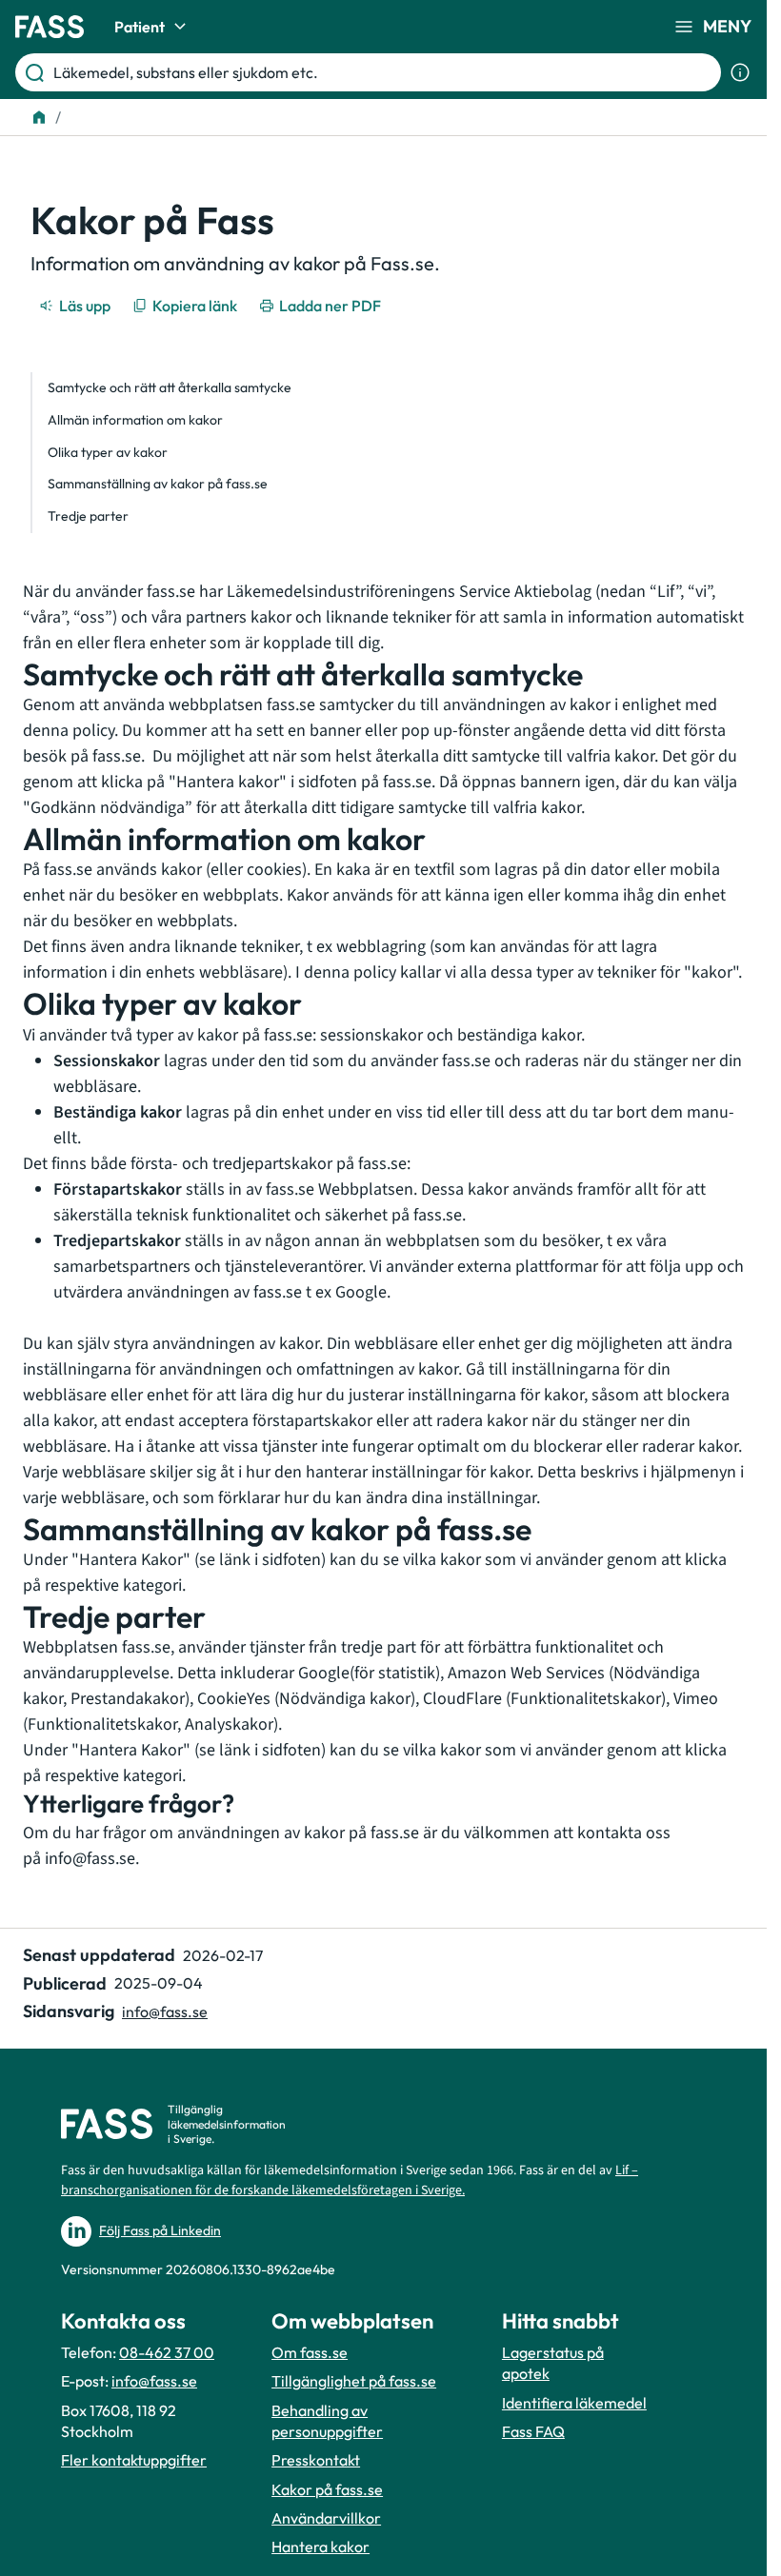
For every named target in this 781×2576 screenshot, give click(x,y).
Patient (140, 27)
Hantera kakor (320, 2546)
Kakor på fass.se (327, 2489)
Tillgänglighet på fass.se (354, 2381)
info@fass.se (90, 1859)
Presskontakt (316, 2460)
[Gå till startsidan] (50, 27)
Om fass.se (310, 2352)
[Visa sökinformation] (740, 72)
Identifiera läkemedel (574, 2403)
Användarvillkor (326, 2518)
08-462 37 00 (167, 2352)
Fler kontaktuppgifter (134, 2460)
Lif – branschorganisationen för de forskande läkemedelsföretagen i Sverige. (350, 2180)
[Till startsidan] (39, 117)
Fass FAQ (533, 2431)
